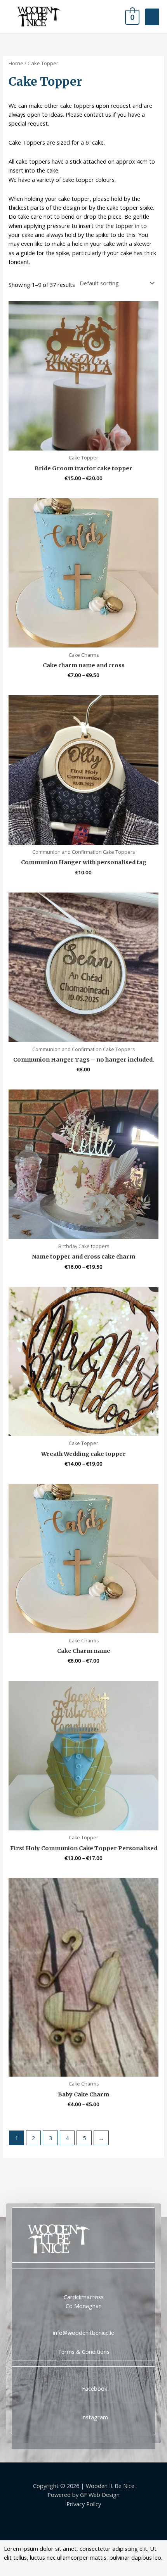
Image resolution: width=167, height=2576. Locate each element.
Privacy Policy (84, 2504)
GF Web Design (100, 2495)
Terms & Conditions (83, 2352)
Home (16, 63)
